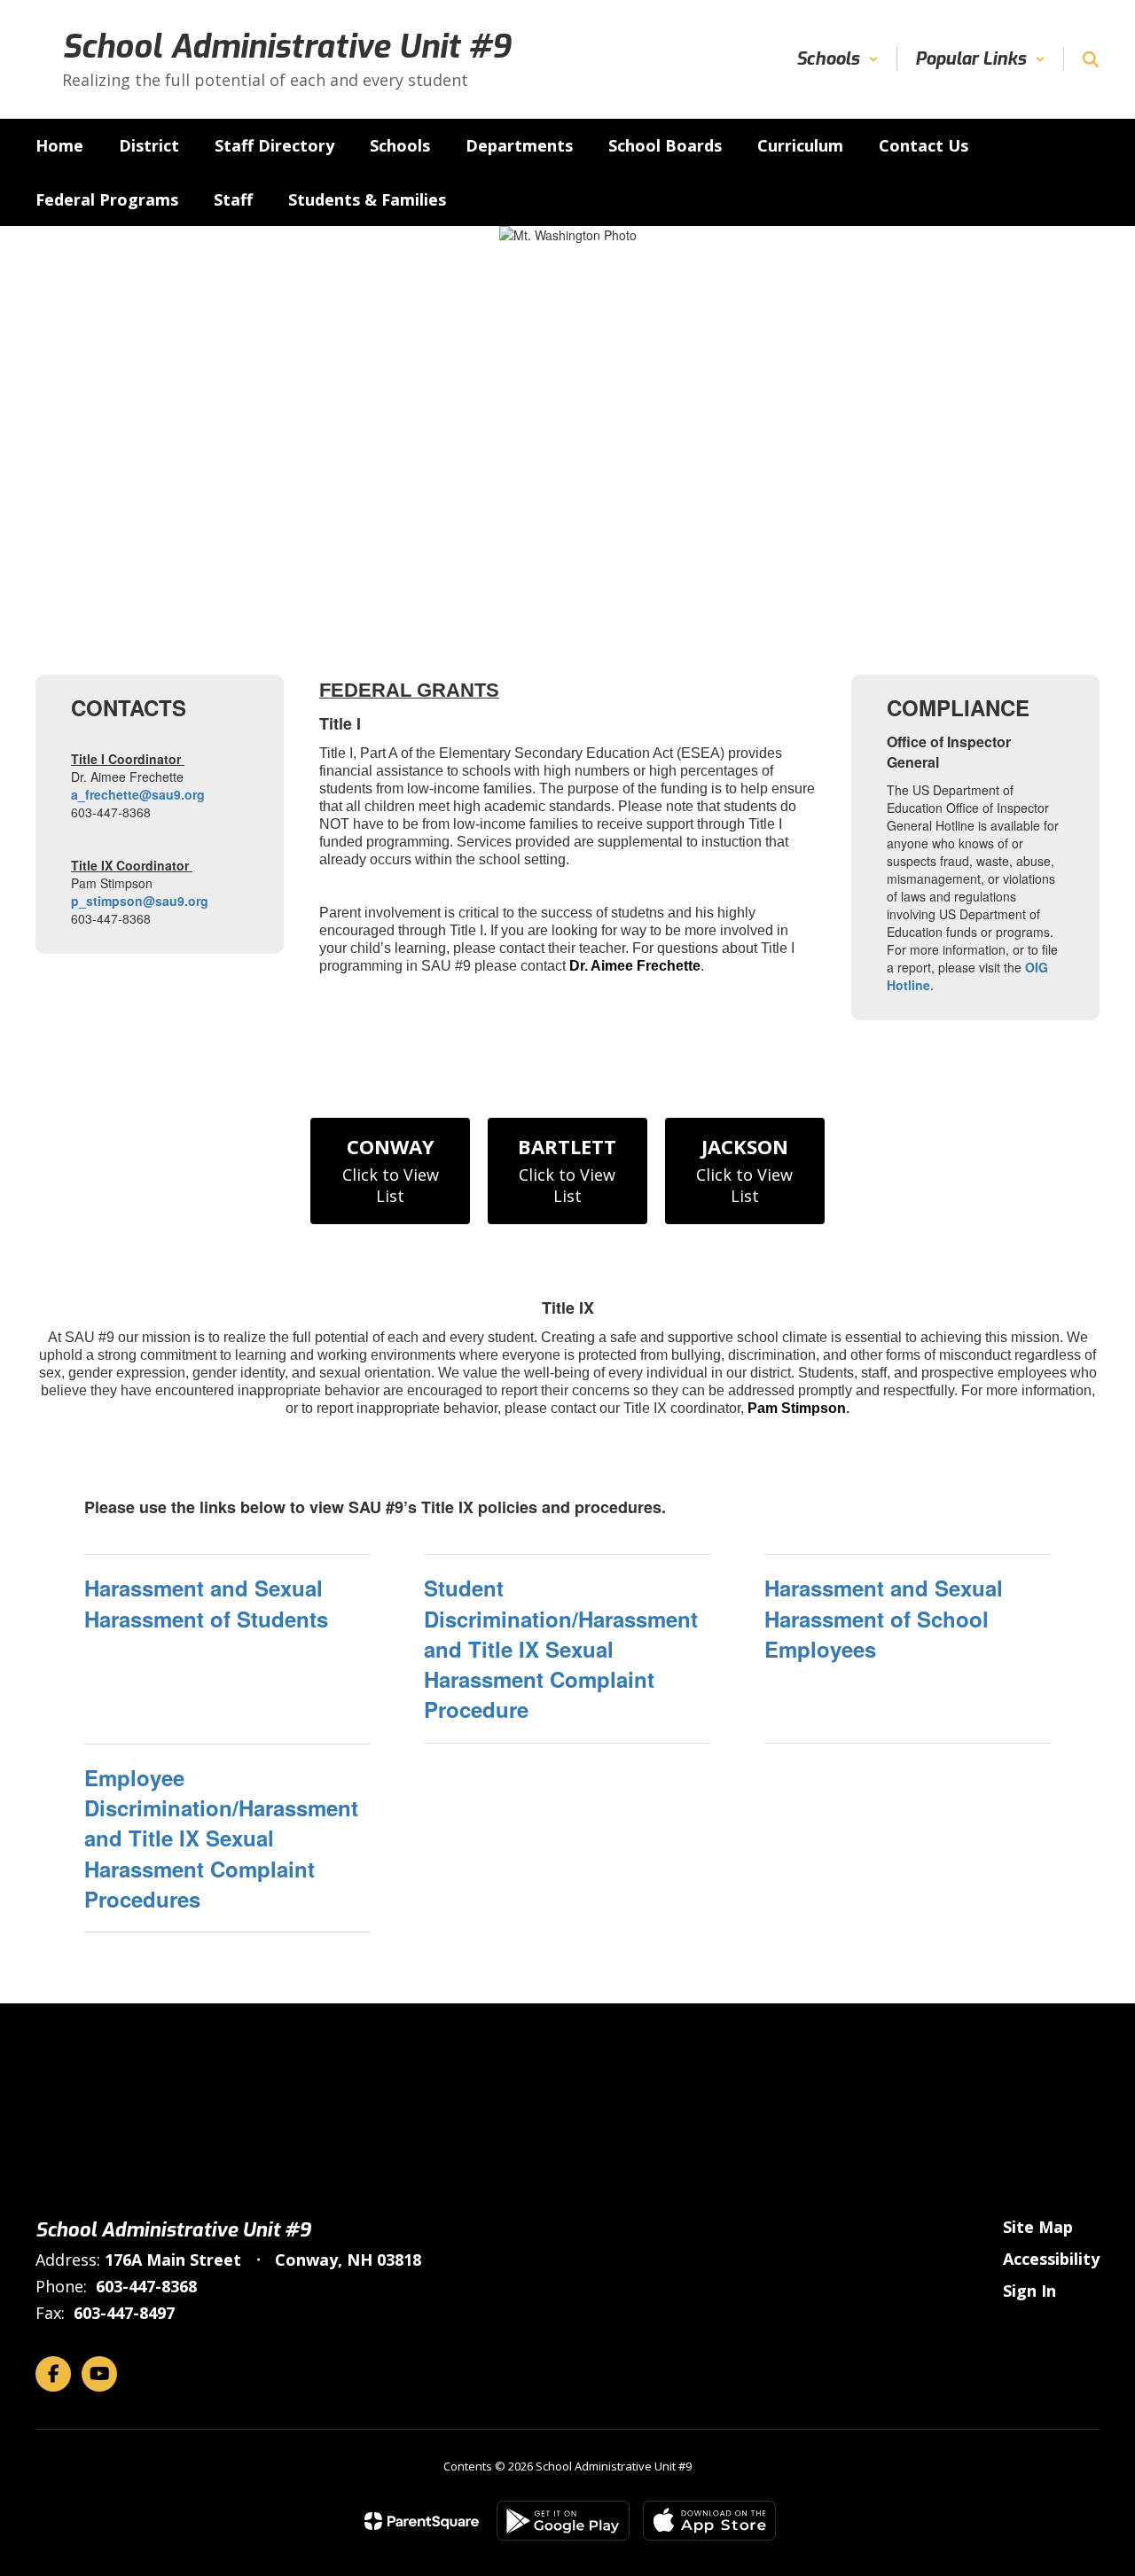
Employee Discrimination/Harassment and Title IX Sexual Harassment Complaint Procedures (221, 1838)
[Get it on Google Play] (563, 2521)
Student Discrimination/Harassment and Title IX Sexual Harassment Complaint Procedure (561, 1648)
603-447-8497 (124, 2313)
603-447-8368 (146, 2286)
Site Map (1038, 2227)
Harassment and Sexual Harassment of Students (206, 1603)
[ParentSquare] (422, 2521)
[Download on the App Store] (709, 2521)
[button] (838, 59)
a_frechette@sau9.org (138, 794)
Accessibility (1051, 2259)
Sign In (1029, 2291)
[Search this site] (1091, 59)
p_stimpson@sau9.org (140, 901)
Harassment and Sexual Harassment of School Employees (884, 1618)
